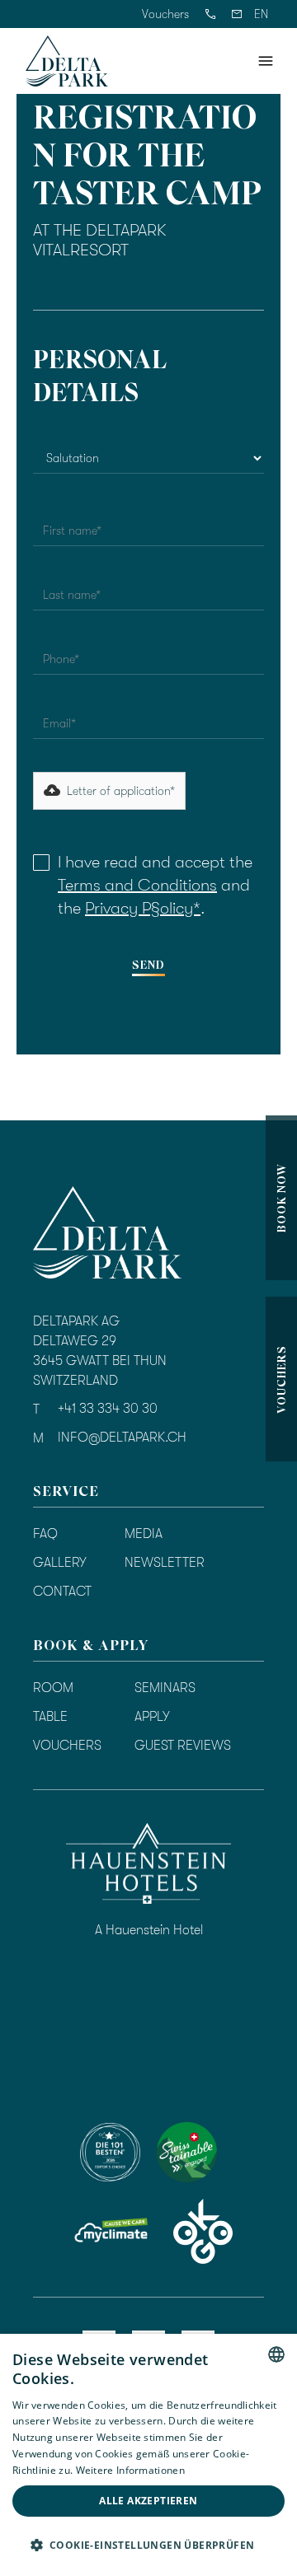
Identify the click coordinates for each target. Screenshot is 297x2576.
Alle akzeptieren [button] (148, 2501)
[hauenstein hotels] (148, 1863)
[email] (237, 14)
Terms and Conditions (137, 885)
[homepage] (67, 61)
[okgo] (203, 2231)
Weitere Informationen (130, 2470)
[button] (261, 14)
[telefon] (210, 14)
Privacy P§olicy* (143, 908)
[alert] (148, 2455)
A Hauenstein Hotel (149, 1930)
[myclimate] (111, 2232)
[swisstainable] (110, 2152)
